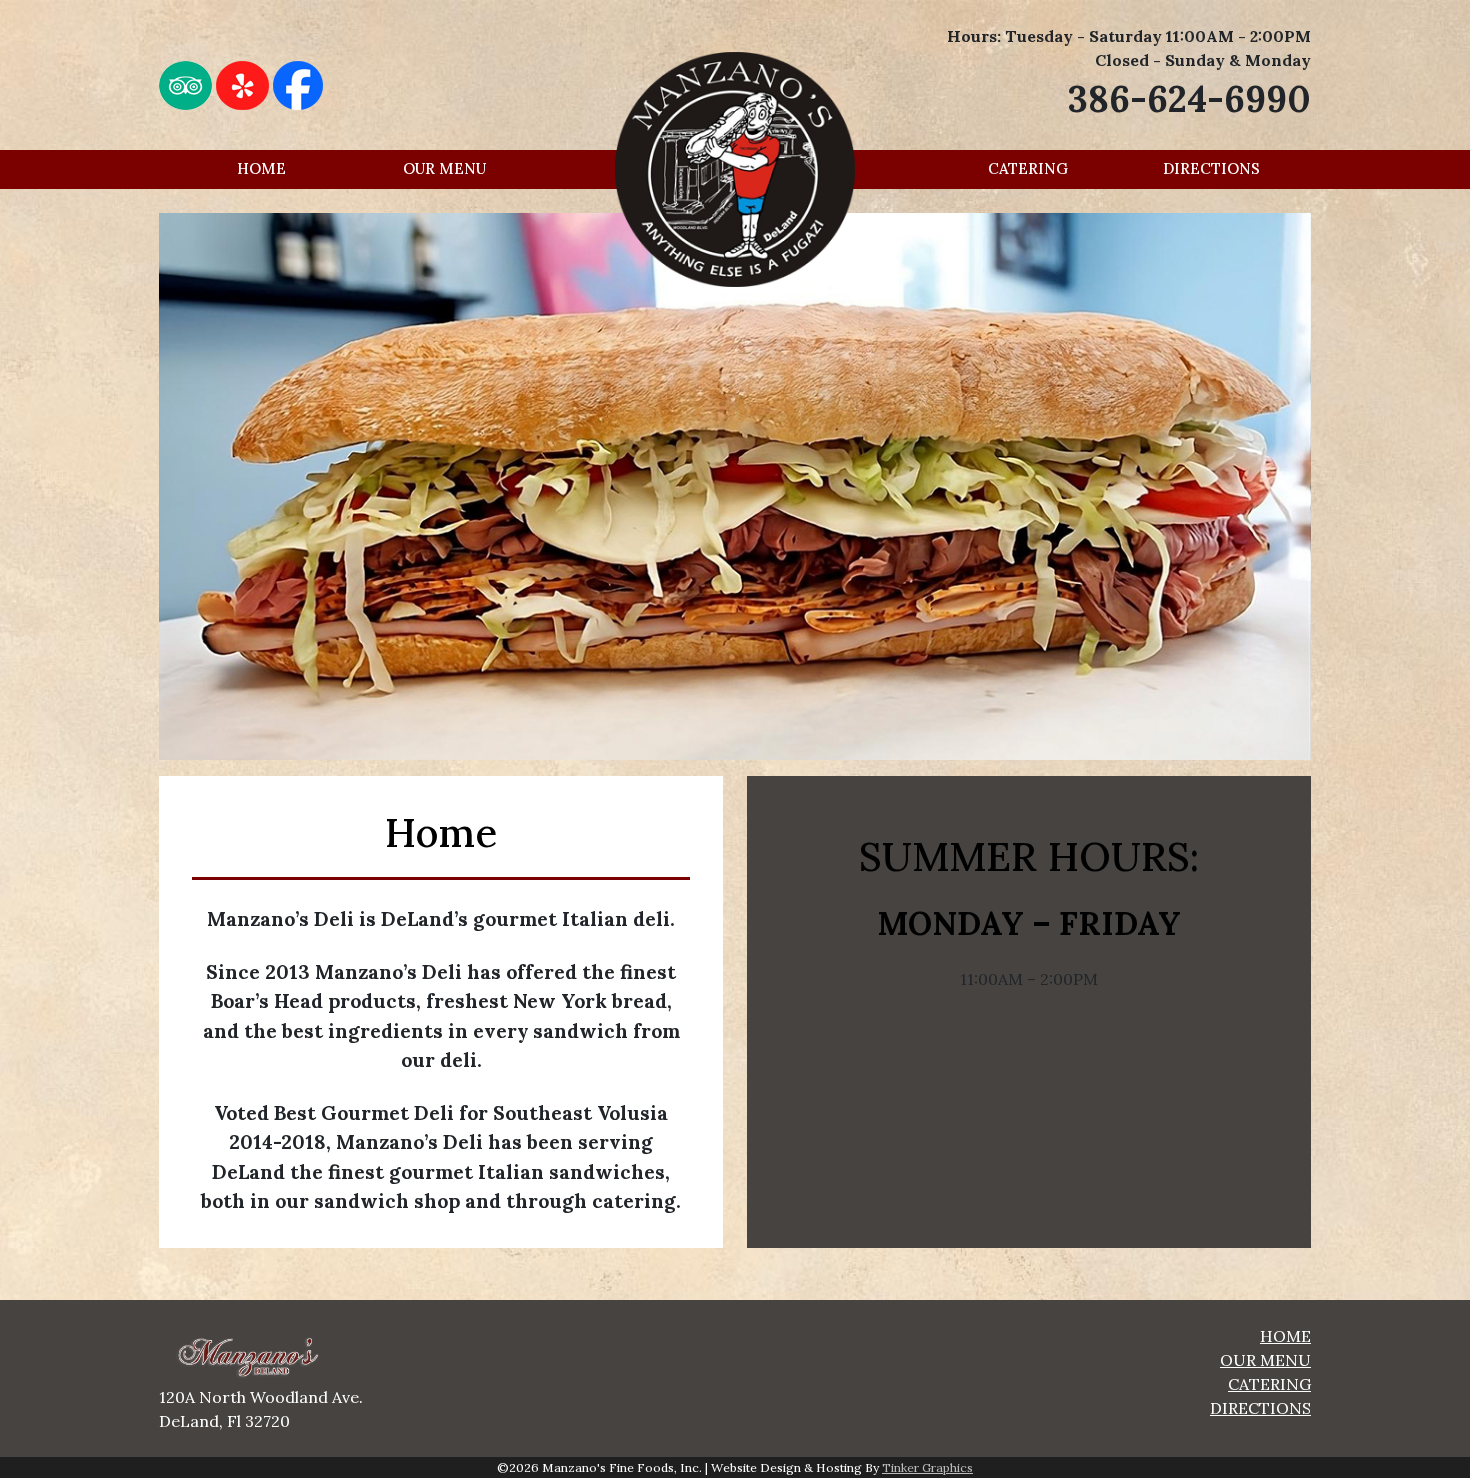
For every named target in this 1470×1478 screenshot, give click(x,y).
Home (261, 168)
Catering (1028, 168)
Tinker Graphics (927, 1467)
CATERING (1269, 1384)
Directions (1211, 168)
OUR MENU (1265, 1360)
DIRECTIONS (1260, 1408)
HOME (1285, 1336)
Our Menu (444, 168)
